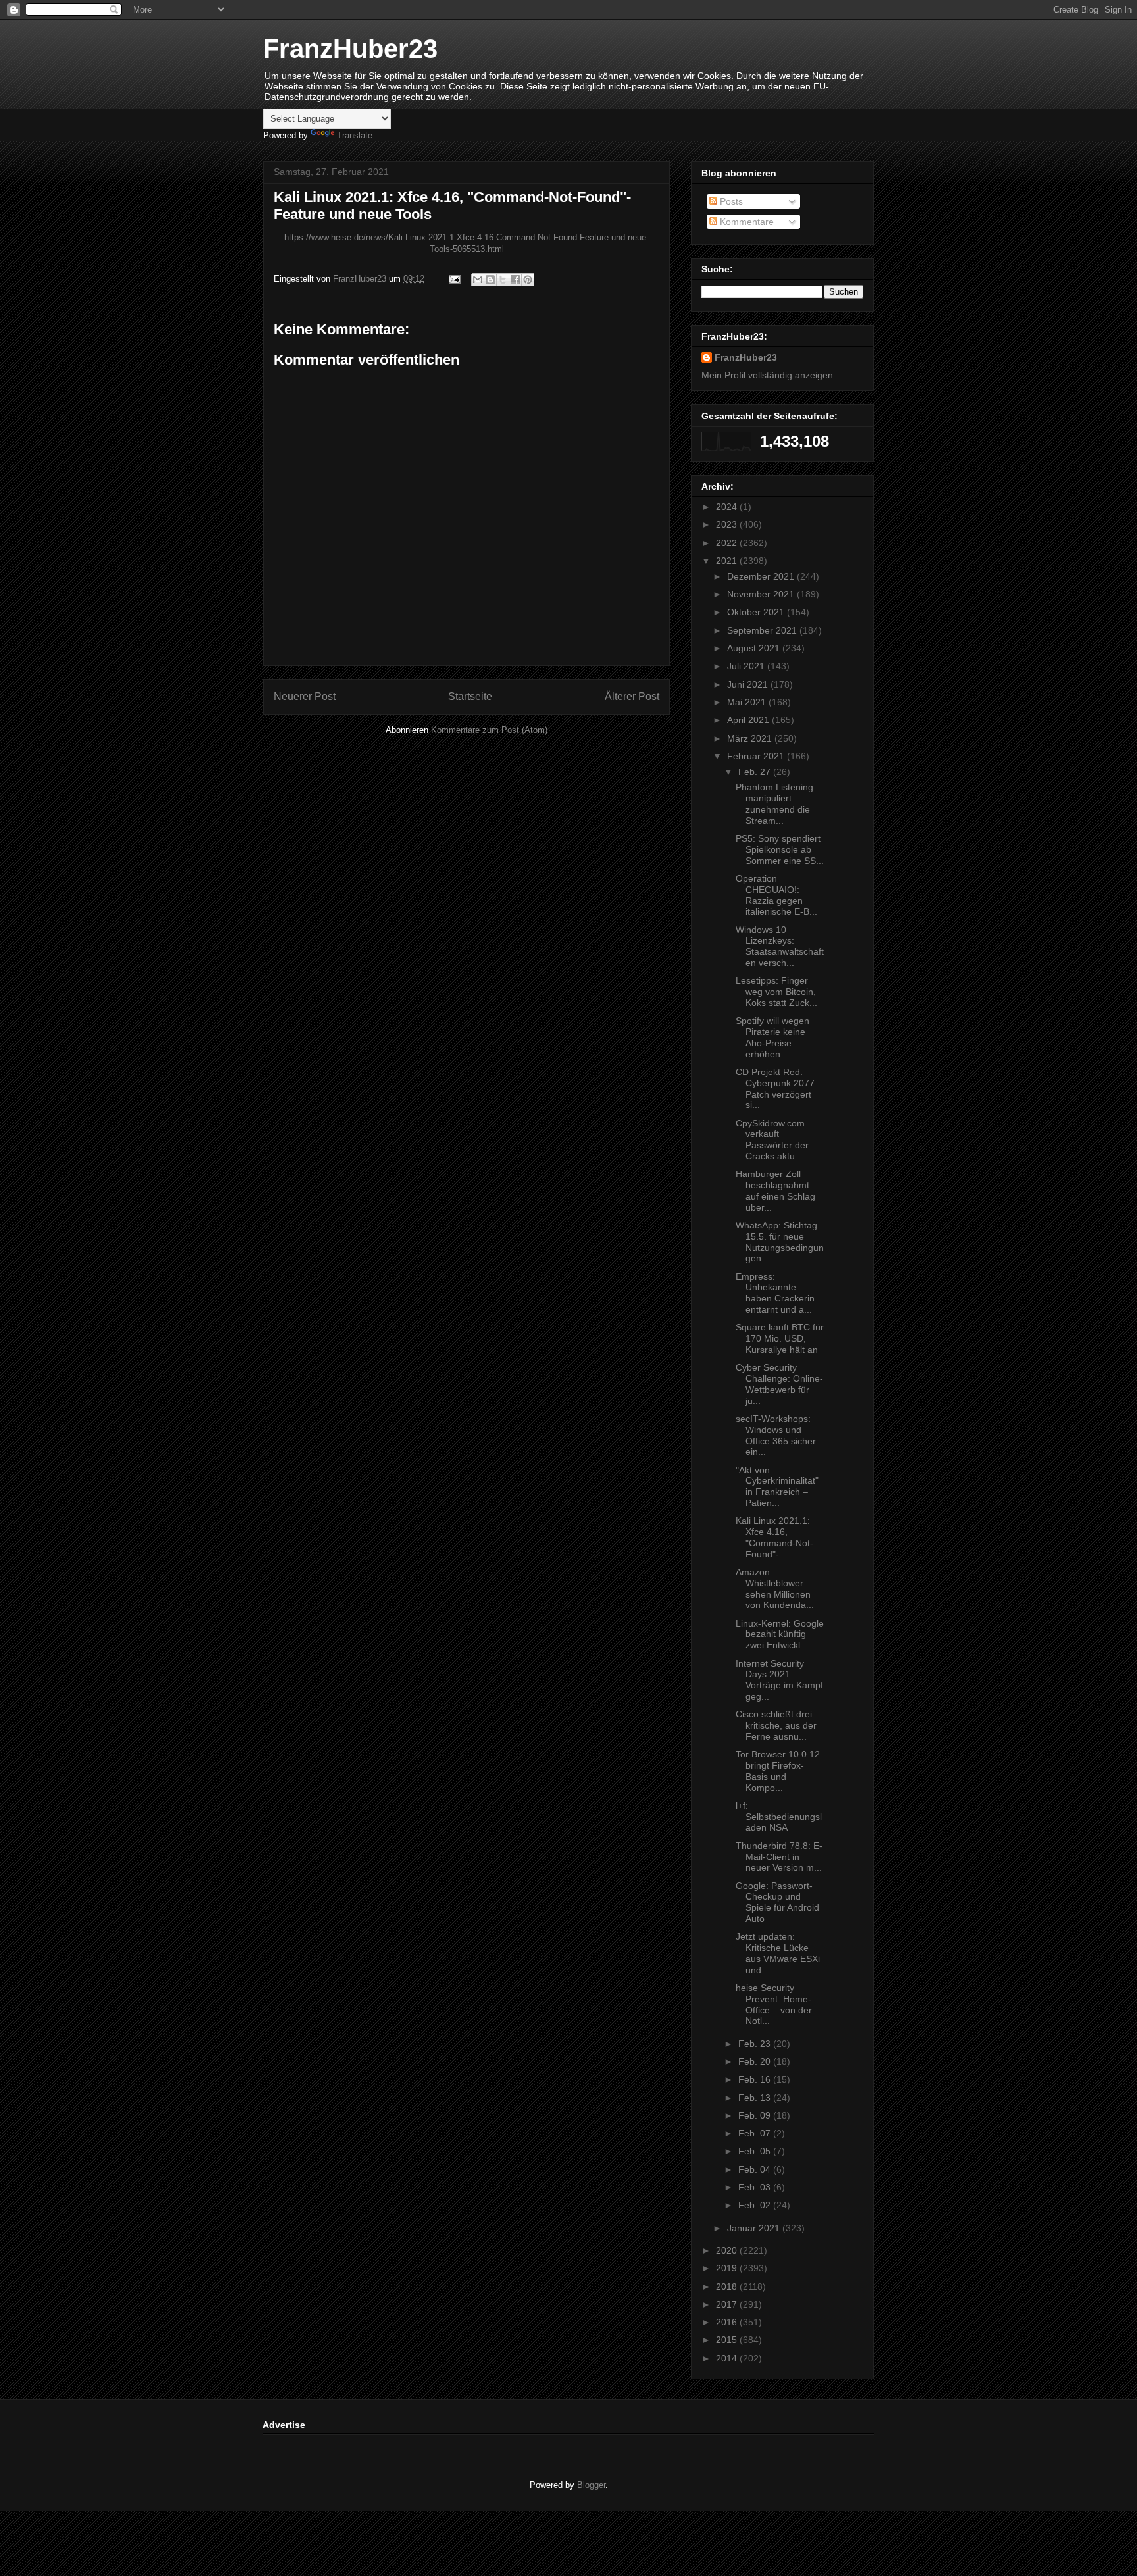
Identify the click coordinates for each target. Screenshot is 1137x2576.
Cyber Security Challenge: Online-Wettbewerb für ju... (779, 1384)
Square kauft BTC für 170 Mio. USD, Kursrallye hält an (780, 1338)
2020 (728, 2250)
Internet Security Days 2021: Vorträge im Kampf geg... (779, 1680)
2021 (728, 561)
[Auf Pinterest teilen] (528, 280)
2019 (728, 2268)
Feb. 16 (756, 2079)
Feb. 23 (756, 2044)
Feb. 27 (756, 772)
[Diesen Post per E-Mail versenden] (478, 280)
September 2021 (763, 630)
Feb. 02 (756, 2205)
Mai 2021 (748, 702)
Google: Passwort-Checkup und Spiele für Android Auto (777, 1902)
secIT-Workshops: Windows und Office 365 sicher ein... (776, 1435)
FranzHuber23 (350, 49)
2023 (728, 524)
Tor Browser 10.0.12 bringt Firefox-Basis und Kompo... (778, 1771)
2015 (728, 2340)
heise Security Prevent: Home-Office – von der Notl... (774, 2004)
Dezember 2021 (762, 576)
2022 (728, 543)
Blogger (591, 2485)
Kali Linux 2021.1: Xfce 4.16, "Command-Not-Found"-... (774, 1537)
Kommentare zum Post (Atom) (489, 730)
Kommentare (745, 222)
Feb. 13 (756, 2098)
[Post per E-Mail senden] (454, 279)
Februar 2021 (757, 756)
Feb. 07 (756, 2133)
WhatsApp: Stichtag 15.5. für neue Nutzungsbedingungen (780, 1242)
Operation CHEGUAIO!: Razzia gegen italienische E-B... (776, 895)
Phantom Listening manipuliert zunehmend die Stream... (774, 803)
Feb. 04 (756, 2169)
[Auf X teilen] (503, 280)
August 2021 (755, 648)
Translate (355, 135)
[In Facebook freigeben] (515, 280)
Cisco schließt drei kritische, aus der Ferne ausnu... (776, 1725)
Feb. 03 (756, 2187)
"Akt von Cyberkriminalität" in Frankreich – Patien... (777, 1486)
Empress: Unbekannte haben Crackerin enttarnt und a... (775, 1293)
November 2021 (762, 594)
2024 (728, 507)
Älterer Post (632, 696)
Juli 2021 (747, 666)
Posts (730, 201)
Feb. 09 (756, 2115)
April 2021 (749, 720)
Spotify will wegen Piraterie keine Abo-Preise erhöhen (772, 1037)
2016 (728, 2322)
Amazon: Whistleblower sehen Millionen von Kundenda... (775, 1588)
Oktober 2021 (757, 612)
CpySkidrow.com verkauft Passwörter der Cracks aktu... (772, 1140)
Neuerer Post (305, 696)
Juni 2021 (749, 684)
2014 (728, 2358)
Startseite (470, 696)
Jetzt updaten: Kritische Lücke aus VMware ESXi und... (778, 1953)
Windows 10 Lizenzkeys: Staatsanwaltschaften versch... (780, 946)
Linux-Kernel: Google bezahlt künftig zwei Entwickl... (780, 1634)
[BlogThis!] (490, 280)
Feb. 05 (756, 2151)
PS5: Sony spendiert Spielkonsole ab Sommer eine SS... (780, 849)
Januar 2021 (755, 2228)
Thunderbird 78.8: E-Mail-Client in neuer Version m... (779, 1857)
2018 (728, 2286)
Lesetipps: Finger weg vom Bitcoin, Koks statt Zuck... (776, 992)
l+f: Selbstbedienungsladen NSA (779, 1817)
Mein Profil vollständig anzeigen (767, 375)
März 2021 (751, 738)
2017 (728, 2304)
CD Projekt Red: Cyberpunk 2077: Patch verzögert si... (776, 1088)
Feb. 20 (756, 2061)
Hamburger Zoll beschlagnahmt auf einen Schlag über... (775, 1190)
